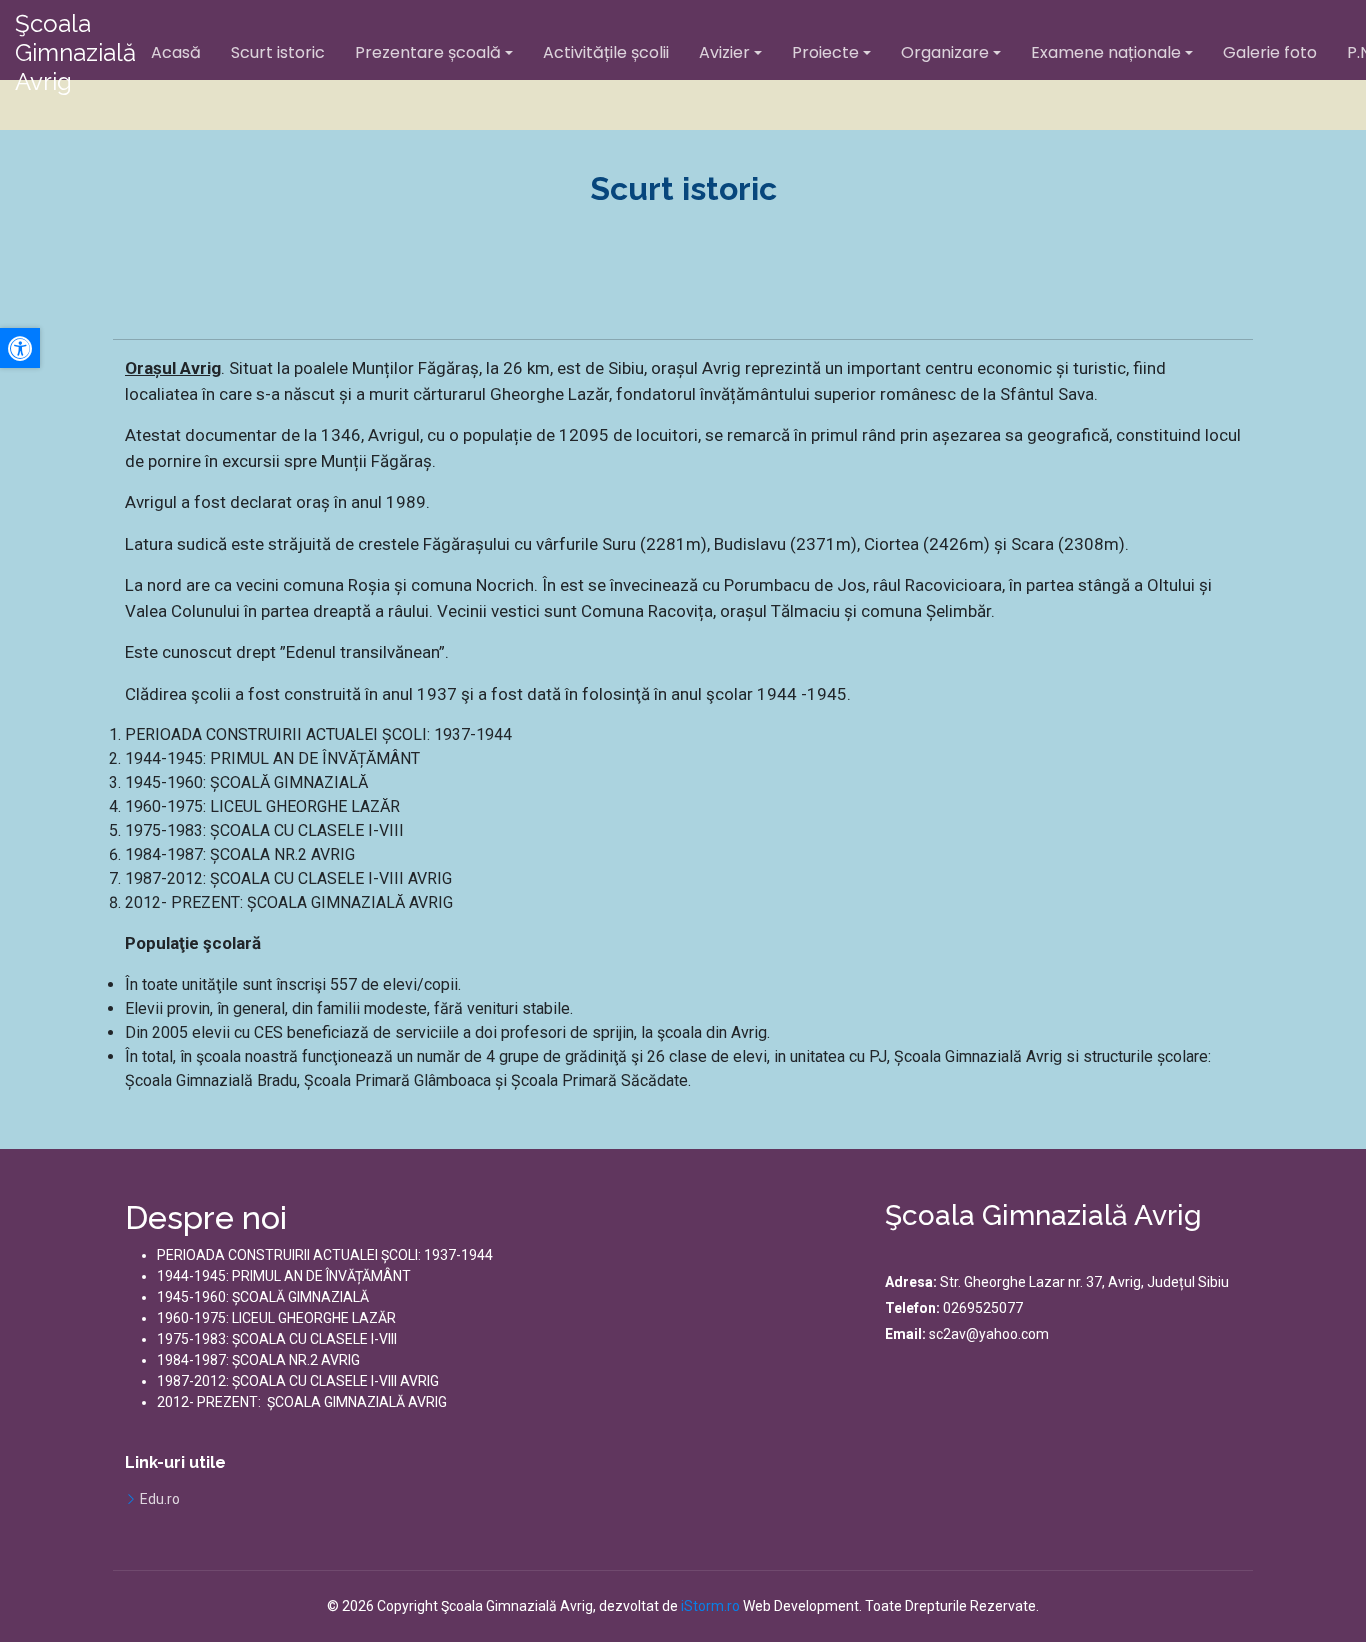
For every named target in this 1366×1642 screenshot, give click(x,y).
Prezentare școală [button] (428, 52)
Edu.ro (160, 1499)
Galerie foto (1270, 52)
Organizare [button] (945, 52)
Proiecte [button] (825, 52)
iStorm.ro (710, 1606)
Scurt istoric (278, 52)
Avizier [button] (724, 52)
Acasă (176, 52)
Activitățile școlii (606, 52)
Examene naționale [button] (1106, 52)
